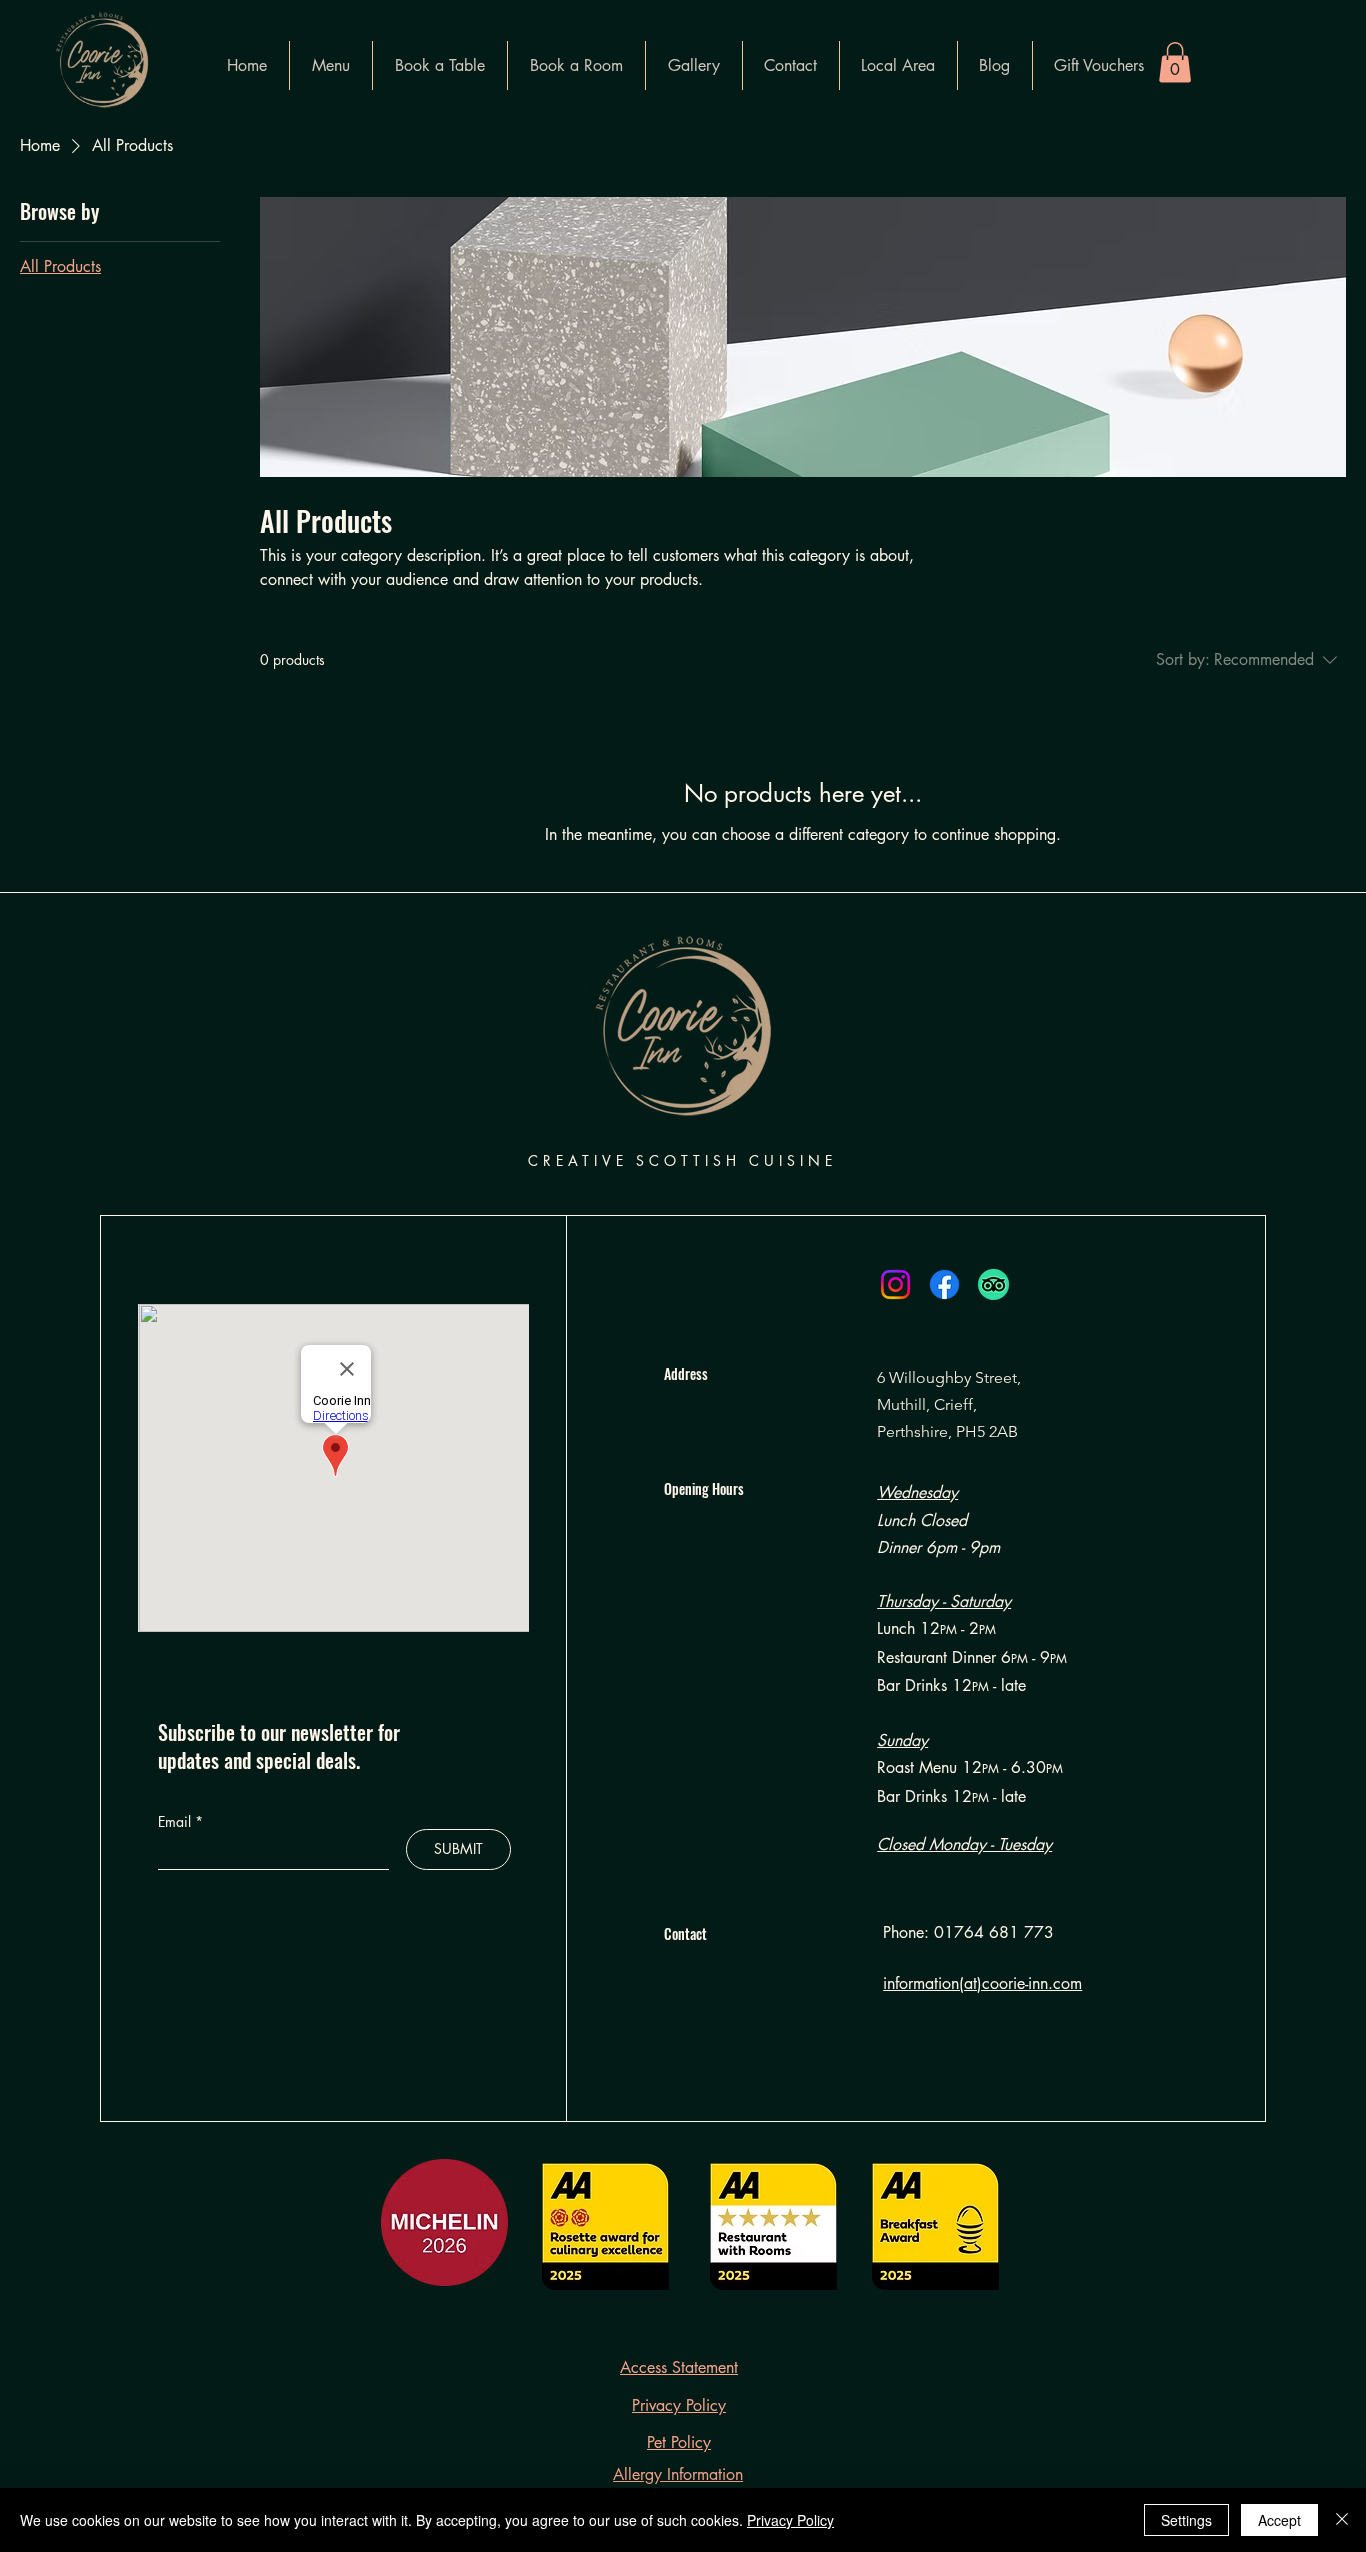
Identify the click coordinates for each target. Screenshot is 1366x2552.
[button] (1175, 62)
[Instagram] (895, 1284)
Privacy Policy (790, 2520)
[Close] (1342, 2520)
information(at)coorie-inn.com (982, 1983)
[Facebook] (944, 1284)
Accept (1279, 2520)
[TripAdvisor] (993, 1284)
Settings (1186, 2520)
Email (176, 1822)
